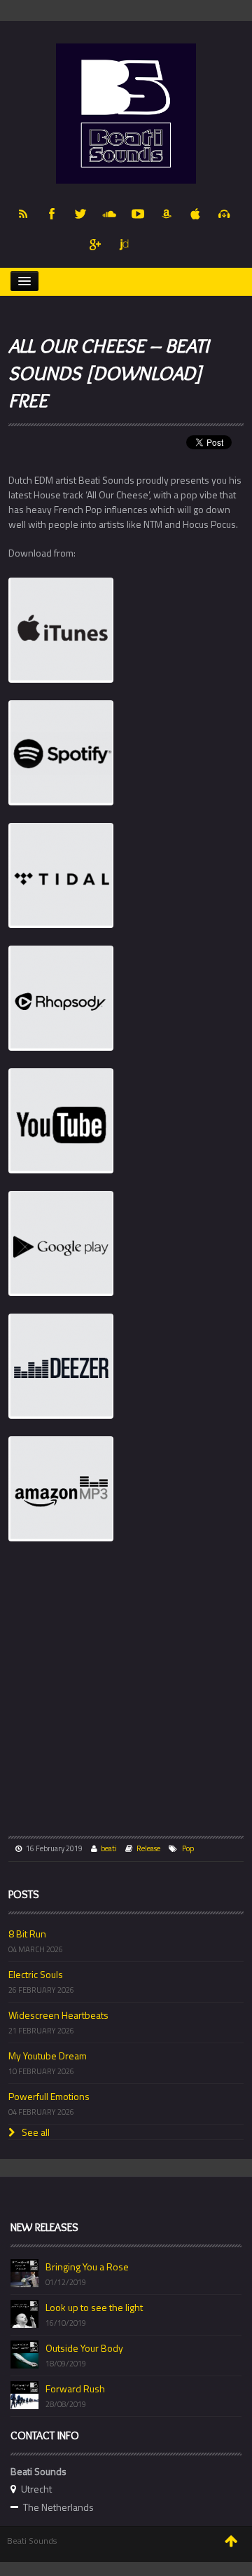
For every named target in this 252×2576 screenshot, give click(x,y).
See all (35, 2132)
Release (148, 1848)
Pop (188, 1848)
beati (109, 1848)
